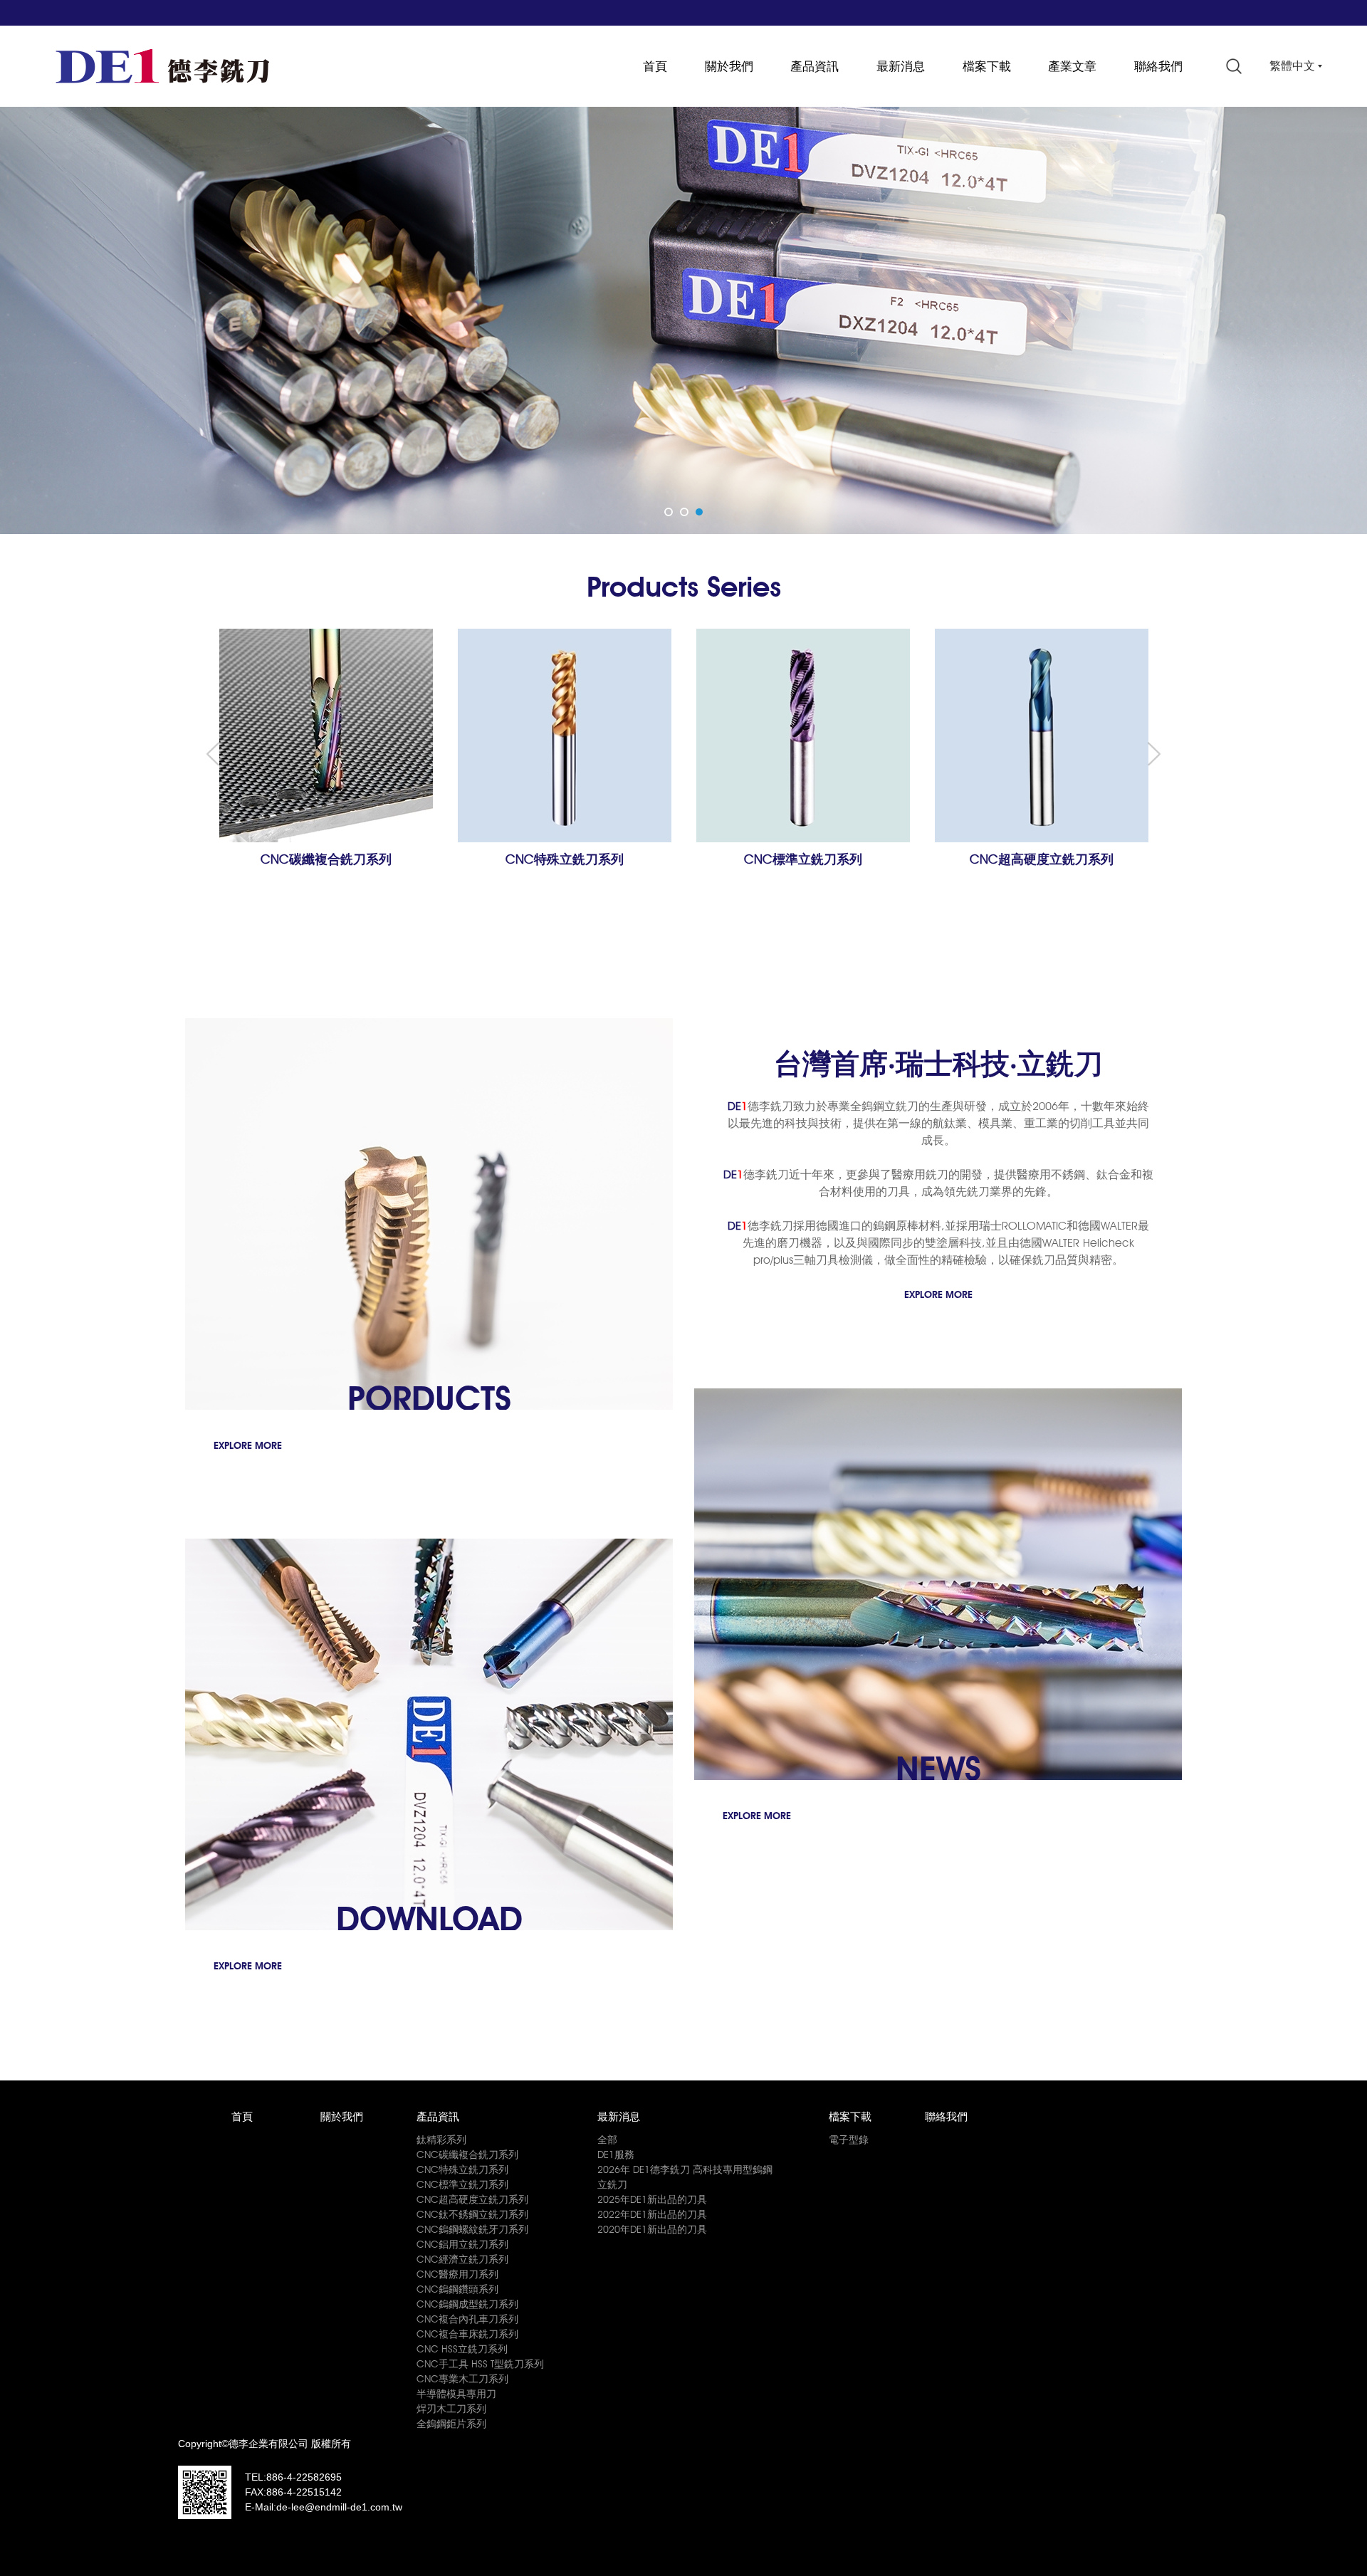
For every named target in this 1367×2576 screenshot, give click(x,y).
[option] (683, 320)
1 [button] (670, 511)
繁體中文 (1292, 66)
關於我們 (729, 66)
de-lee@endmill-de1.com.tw (339, 2507)
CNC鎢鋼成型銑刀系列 (467, 2304)
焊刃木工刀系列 (451, 2409)
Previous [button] (213, 754)
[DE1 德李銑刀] (162, 66)
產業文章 (1072, 66)
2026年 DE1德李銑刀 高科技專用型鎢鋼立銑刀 (685, 2177)
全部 (607, 2140)
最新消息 (901, 66)
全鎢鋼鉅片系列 (451, 2424)
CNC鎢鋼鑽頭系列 (457, 2289)
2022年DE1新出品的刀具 (652, 2214)
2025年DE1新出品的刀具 (652, 2199)
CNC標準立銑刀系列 (462, 2184)
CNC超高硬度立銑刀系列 (472, 2199)
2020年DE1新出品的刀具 (652, 2229)
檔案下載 (987, 66)
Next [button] (1154, 754)
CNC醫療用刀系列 (457, 2274)
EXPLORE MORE (938, 1294)
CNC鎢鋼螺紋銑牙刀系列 (472, 2229)
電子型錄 (849, 2140)
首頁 (655, 66)
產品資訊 (815, 66)
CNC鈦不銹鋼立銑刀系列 (472, 2214)
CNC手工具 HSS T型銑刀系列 (480, 2364)
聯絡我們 (1158, 66)
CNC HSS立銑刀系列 (462, 2349)
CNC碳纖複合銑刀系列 (467, 2154)
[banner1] (683, 320)
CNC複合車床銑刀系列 (467, 2334)
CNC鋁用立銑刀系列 (462, 2244)
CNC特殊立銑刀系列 (462, 2169)
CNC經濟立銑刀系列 (462, 2259)
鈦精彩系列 (441, 2140)
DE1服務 (616, 2154)
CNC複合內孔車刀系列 (467, 2319)
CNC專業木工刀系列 (462, 2379)
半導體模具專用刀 (456, 2394)
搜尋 (1234, 67)
